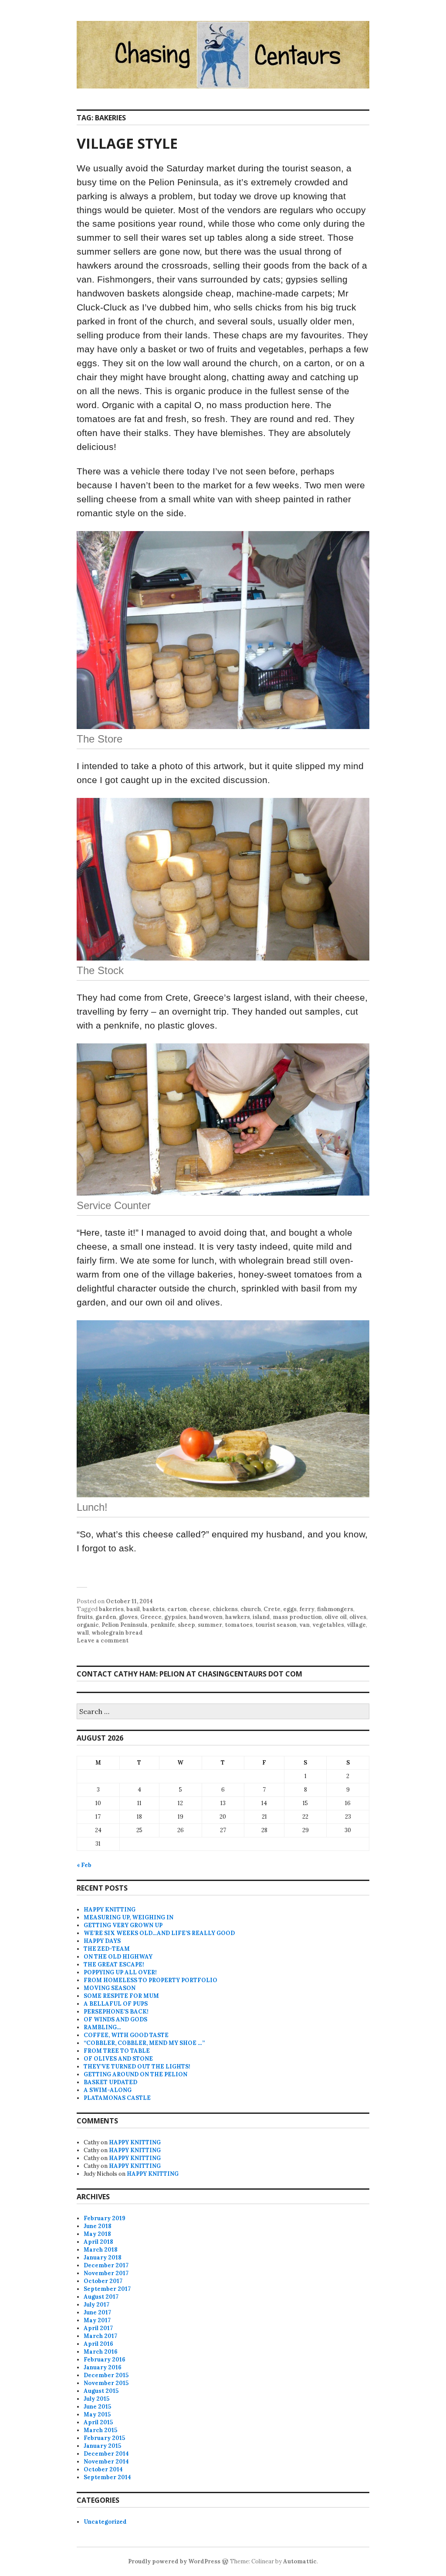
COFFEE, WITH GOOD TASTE (126, 2035)
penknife (163, 1625)
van (304, 1625)
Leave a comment (103, 1641)
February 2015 (104, 2438)
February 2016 (105, 2360)
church (251, 1609)
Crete (272, 1609)
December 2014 (106, 2454)
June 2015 (97, 2407)
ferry (307, 1609)
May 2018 (97, 2234)
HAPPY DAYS (102, 1941)
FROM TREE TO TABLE (117, 2051)
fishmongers (335, 1609)
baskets (154, 1609)
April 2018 (98, 2242)
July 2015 (96, 2399)
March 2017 (100, 2336)
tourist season (276, 1625)
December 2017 (106, 2265)
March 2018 (101, 2250)
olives (358, 1617)
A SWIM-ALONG (108, 2090)
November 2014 (106, 2462)
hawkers (238, 1617)
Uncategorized (105, 2522)
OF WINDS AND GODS (115, 2019)
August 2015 (101, 2391)
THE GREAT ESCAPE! (114, 1964)
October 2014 (103, 2469)
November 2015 (106, 2383)
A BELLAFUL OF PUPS (116, 2004)
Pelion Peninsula (125, 1625)
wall (83, 1633)
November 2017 (106, 2273)
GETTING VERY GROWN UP (123, 1925)
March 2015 (100, 2430)
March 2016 (101, 2352)
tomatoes (239, 1625)
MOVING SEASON (110, 1988)
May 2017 (97, 2320)
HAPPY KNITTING (110, 1910)
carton (177, 1609)
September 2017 (107, 2289)
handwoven (206, 1617)
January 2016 (103, 2367)
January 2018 (103, 2257)
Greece (151, 1617)
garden (106, 1617)
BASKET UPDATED (110, 2082)
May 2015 (97, 2414)
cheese (200, 1609)
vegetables (328, 1625)
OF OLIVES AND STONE (118, 2059)
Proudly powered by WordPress (174, 2561)
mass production (297, 1617)
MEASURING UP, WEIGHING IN (128, 1917)
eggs (290, 1609)
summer (210, 1625)
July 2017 (96, 2305)
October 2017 (103, 2281)
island (261, 1617)
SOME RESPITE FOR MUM (121, 1996)
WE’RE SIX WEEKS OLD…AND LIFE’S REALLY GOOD (159, 1933)
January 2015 (102, 2446)
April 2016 (98, 2344)
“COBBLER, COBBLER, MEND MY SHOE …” (144, 2043)
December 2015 (106, 2375)
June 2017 (97, 2312)
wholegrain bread (117, 1633)
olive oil (336, 1617)
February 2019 (105, 2218)
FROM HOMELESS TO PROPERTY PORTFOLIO (150, 1980)
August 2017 (101, 2297)
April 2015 (98, 2422)
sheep (186, 1625)
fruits (85, 1617)
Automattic (300, 2561)
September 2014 (107, 2477)
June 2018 (98, 2226)
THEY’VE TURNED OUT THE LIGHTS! (137, 2067)
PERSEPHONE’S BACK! (116, 2012)
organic (88, 1625)
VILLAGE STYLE (127, 143)
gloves (128, 1617)
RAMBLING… (102, 2027)
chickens (225, 1609)
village (356, 1625)
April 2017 (98, 2328)
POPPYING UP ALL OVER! (120, 1972)
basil (133, 1609)
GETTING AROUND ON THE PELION (135, 2074)
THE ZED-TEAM (107, 1949)
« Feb (84, 1865)
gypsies (175, 1617)
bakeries (111, 1609)
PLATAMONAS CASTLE (117, 2098)
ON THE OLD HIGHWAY (118, 1957)
